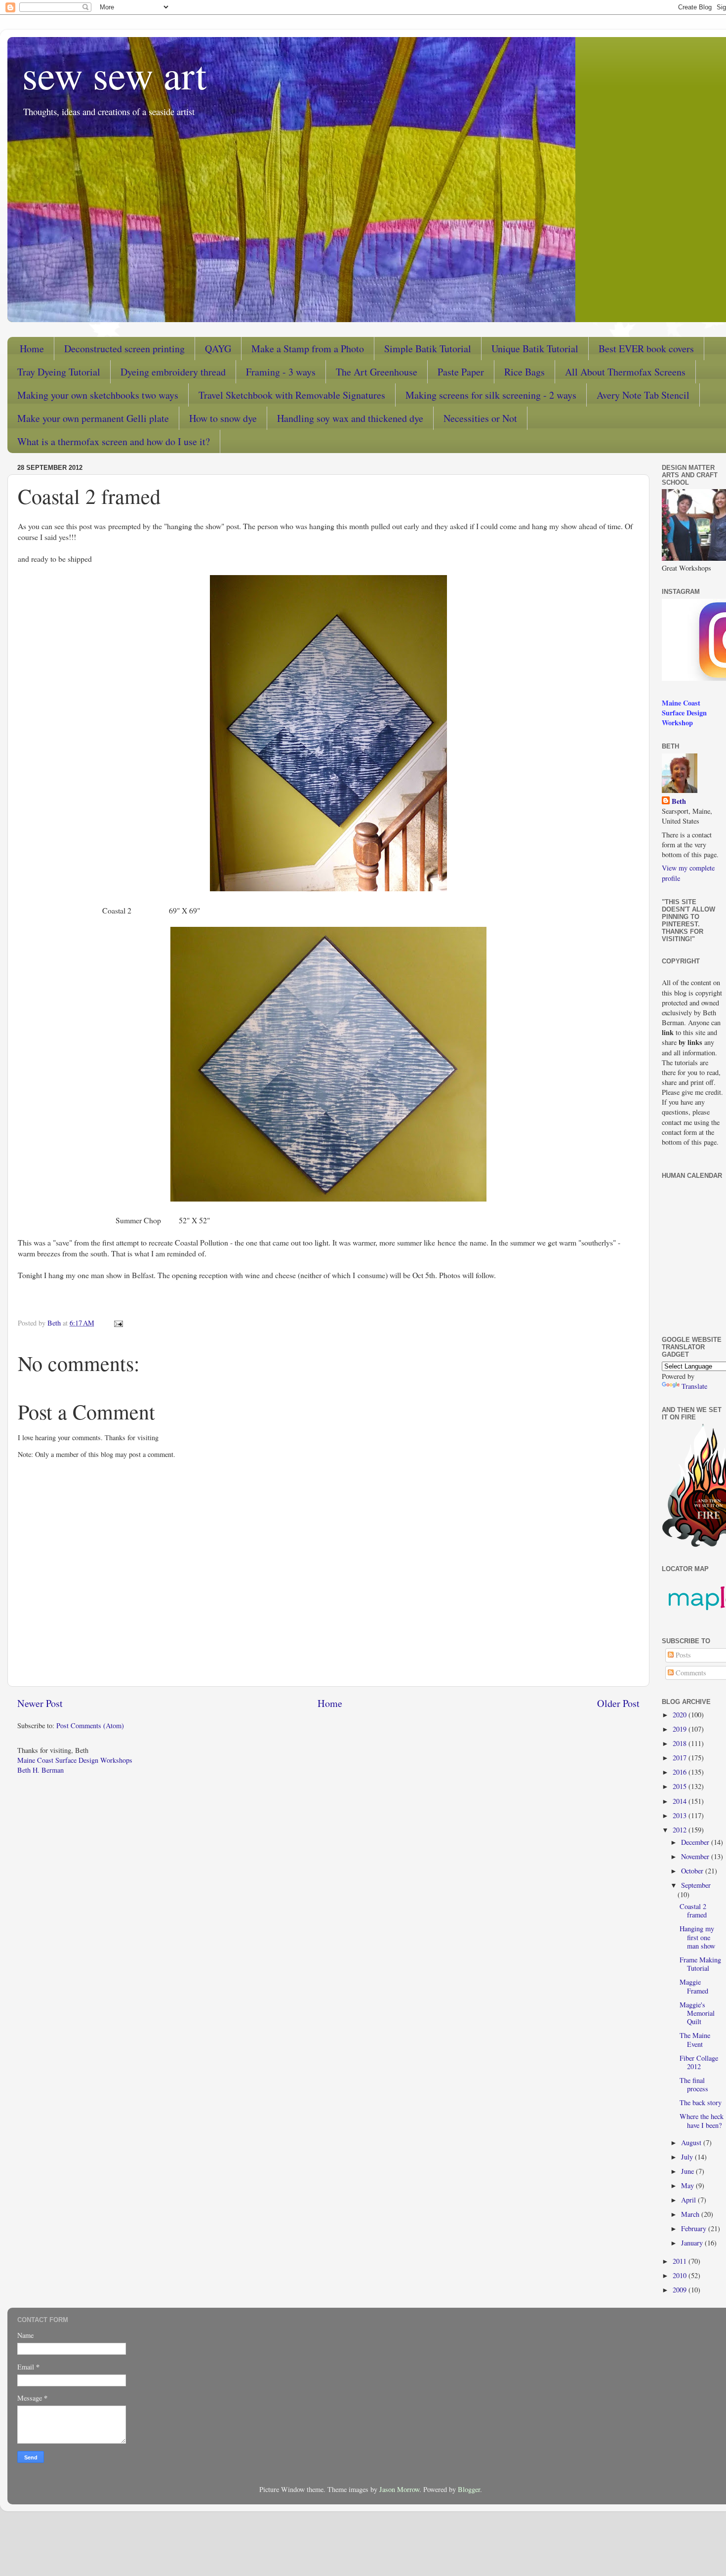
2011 (681, 2261)
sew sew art (114, 74)
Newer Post (40, 1703)
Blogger (469, 2489)
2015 (681, 1786)
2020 (681, 1715)
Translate (694, 1386)
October (693, 1871)
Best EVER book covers (646, 349)
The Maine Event (695, 2039)
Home (32, 349)
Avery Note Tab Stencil (643, 395)
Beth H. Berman (40, 1770)
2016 (681, 1772)
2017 (681, 1758)
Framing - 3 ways (281, 372)
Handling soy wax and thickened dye (350, 418)
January (693, 2243)
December (696, 1842)
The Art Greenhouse (377, 372)
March (691, 2214)
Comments (690, 1673)
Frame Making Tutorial (700, 1964)
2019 (681, 1729)
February (695, 2228)
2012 (681, 1830)
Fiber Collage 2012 (699, 2062)
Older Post (618, 1703)
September (696, 1885)
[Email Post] (118, 1323)
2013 (681, 1815)
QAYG (218, 349)
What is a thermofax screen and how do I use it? (114, 441)
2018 (681, 1743)
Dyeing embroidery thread (173, 372)
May (688, 2185)
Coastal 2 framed (693, 1911)
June (688, 2171)
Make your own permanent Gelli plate (93, 418)
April (689, 2200)
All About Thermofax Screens (625, 372)
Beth (679, 801)
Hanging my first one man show (697, 1937)
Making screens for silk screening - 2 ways (491, 395)
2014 (681, 1801)
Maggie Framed (694, 1986)
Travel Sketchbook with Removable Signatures (292, 395)
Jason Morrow (399, 2489)
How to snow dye (223, 418)
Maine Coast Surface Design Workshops (75, 1760)
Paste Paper (461, 372)
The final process (694, 2084)
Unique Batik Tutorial (535, 349)
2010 (681, 2275)
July (688, 2157)
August (692, 2142)
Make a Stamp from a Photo (308, 349)
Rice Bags (524, 372)
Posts (682, 1655)
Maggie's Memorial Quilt (697, 2013)
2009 (681, 2290)
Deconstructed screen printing (124, 349)
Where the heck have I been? (702, 2120)
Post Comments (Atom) (90, 1725)
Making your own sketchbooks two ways (98, 395)
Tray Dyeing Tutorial (59, 372)
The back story (701, 2102)
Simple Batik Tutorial (428, 349)
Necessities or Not (480, 418)
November (696, 1856)
